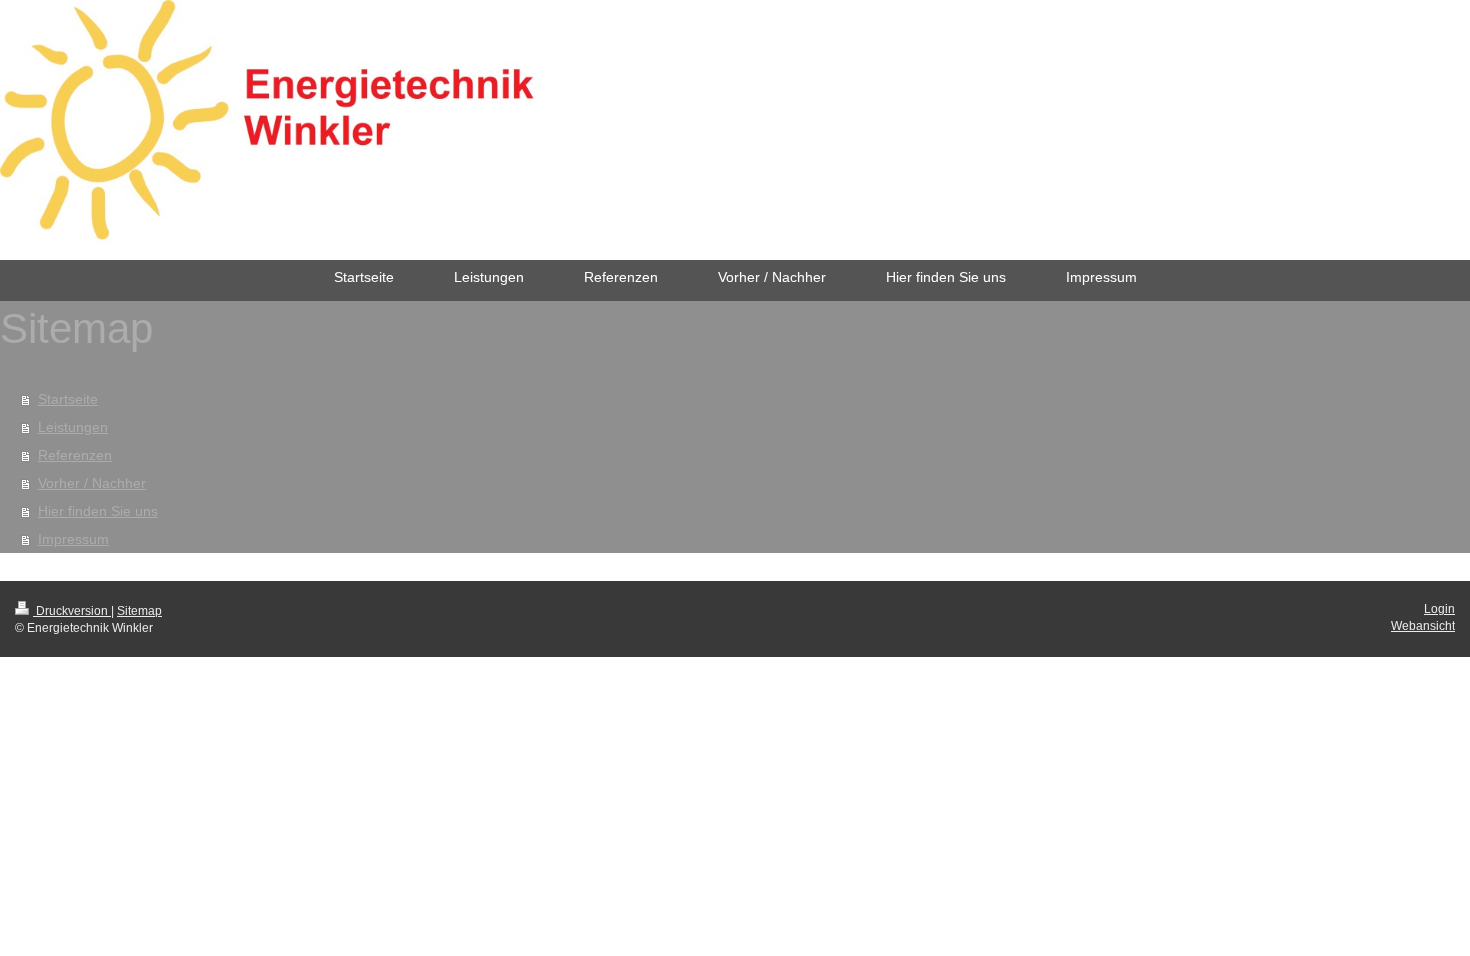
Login (1439, 609)
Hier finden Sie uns (98, 511)
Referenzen (75, 455)
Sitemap (139, 611)
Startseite (68, 399)
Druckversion (72, 611)
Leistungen (73, 427)
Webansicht (1423, 626)
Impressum (73, 539)
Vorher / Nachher (92, 483)
